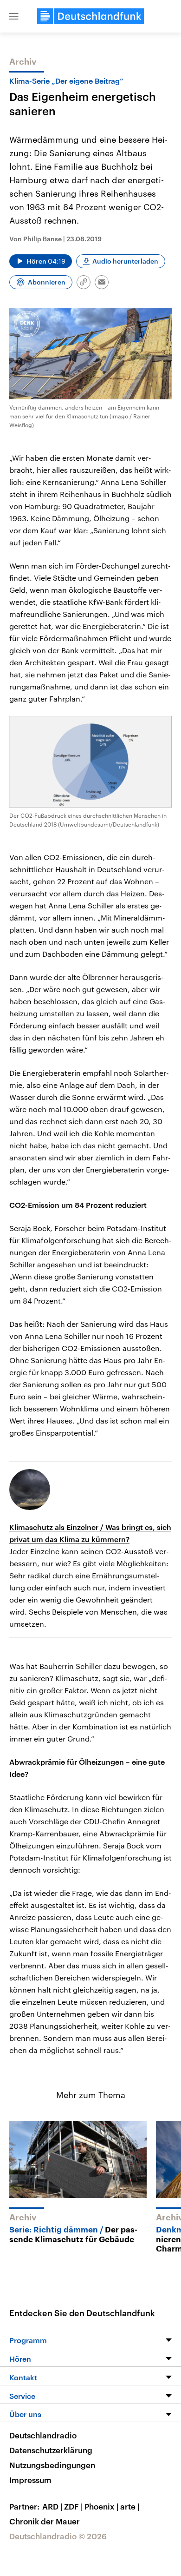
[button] (14, 16)
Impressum (30, 2480)
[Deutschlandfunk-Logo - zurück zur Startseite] (90, 16)
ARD (52, 2506)
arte (130, 2506)
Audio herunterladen (125, 261)
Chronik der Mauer (45, 2521)
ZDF (73, 2506)
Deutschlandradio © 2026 (58, 2536)
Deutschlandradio (43, 2435)
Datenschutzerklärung (51, 2450)
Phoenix (101, 2506)
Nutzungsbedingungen (52, 2465)
